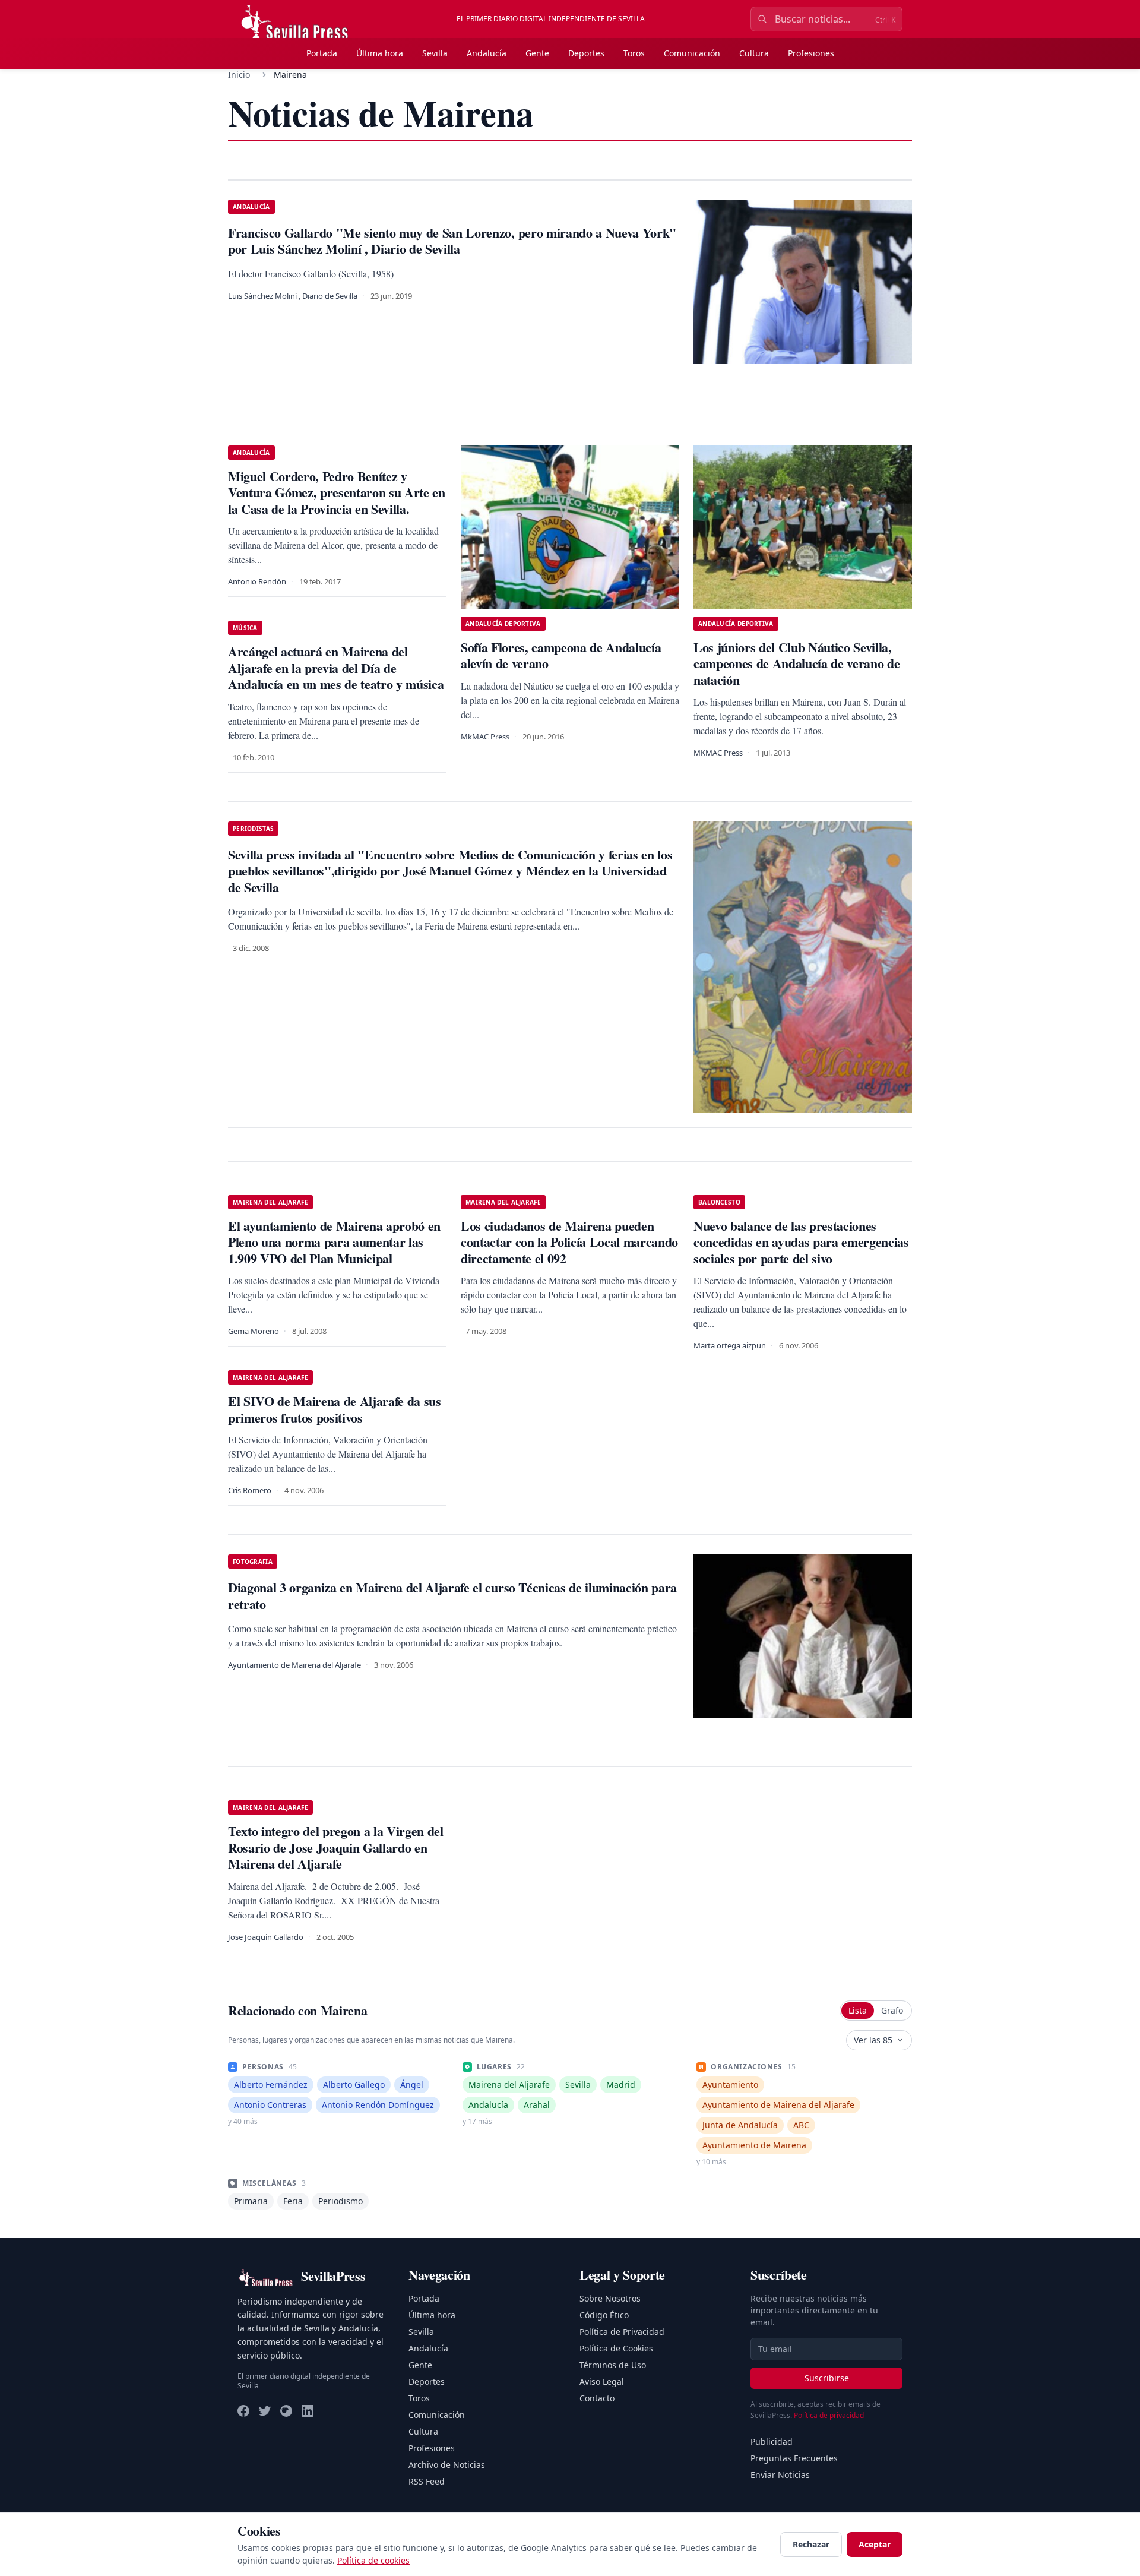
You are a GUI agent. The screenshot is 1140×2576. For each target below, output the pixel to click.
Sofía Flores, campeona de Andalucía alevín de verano (561, 655)
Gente (537, 53)
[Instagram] (286, 2411)
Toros (634, 53)
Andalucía (487, 53)
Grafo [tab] (892, 2010)
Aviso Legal (602, 2381)
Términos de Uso (613, 2365)
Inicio (239, 75)
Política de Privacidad (622, 2332)
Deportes (586, 53)
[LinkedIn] (308, 2411)
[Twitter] (265, 2411)
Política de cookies (373, 2560)
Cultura (754, 53)
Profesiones (811, 53)
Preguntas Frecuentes (794, 2458)
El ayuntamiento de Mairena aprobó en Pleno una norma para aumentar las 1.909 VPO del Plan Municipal (334, 1242)
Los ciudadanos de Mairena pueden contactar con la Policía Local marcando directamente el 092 (569, 1242)
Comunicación (692, 53)
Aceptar (875, 2544)
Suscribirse (827, 2378)
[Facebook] (243, 2411)
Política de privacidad (829, 2415)
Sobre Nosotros (610, 2298)
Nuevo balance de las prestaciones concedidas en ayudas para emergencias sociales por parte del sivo (801, 1242)
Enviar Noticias (780, 2475)
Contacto (597, 2398)
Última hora (380, 53)
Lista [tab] (858, 2010)
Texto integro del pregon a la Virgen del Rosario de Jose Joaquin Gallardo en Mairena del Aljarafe (336, 1847)
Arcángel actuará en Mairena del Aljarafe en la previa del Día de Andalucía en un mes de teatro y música (336, 668)
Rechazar (811, 2544)
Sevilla (435, 53)
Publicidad (772, 2441)
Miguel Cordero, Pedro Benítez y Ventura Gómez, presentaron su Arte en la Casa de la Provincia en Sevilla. (337, 492)
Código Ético (604, 2315)
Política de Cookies (616, 2348)
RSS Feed (427, 2481)
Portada (322, 53)
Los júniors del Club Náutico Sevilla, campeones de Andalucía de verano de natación (797, 663)
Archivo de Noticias (447, 2465)
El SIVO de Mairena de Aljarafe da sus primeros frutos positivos (335, 1409)
